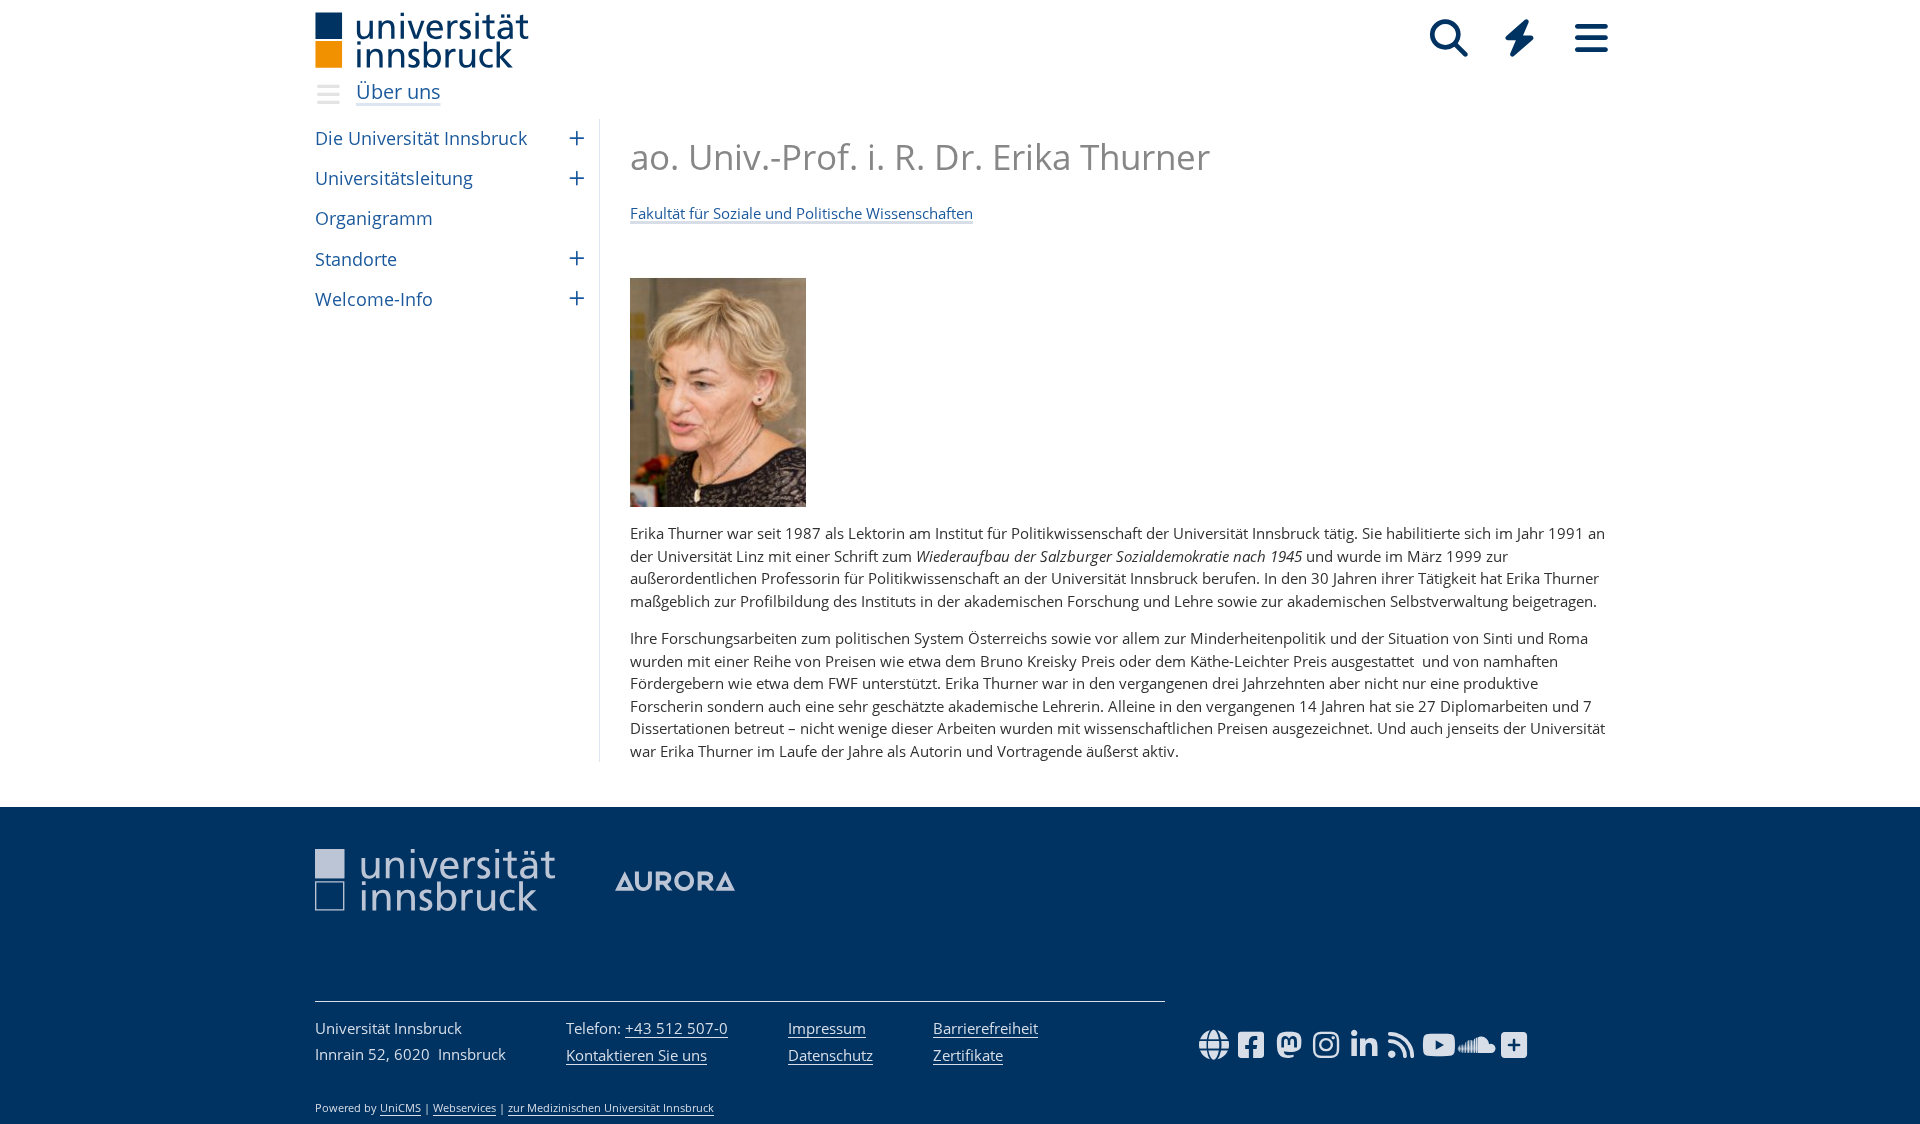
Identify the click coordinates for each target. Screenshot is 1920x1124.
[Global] (1520, 40)
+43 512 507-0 (676, 1028)
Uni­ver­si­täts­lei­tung (394, 178)
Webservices (464, 1108)
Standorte (356, 259)
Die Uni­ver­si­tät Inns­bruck (421, 138)
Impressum (827, 1028)
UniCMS (400, 1108)
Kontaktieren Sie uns (636, 1055)
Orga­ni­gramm (374, 218)
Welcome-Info (374, 299)
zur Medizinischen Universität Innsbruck (611, 1108)
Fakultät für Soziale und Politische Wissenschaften (801, 213)
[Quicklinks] (1519, 38)
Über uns (398, 91)
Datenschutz (830, 1055)
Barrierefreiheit (985, 1028)
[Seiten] (1591, 38)
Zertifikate (968, 1055)
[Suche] (1448, 38)
